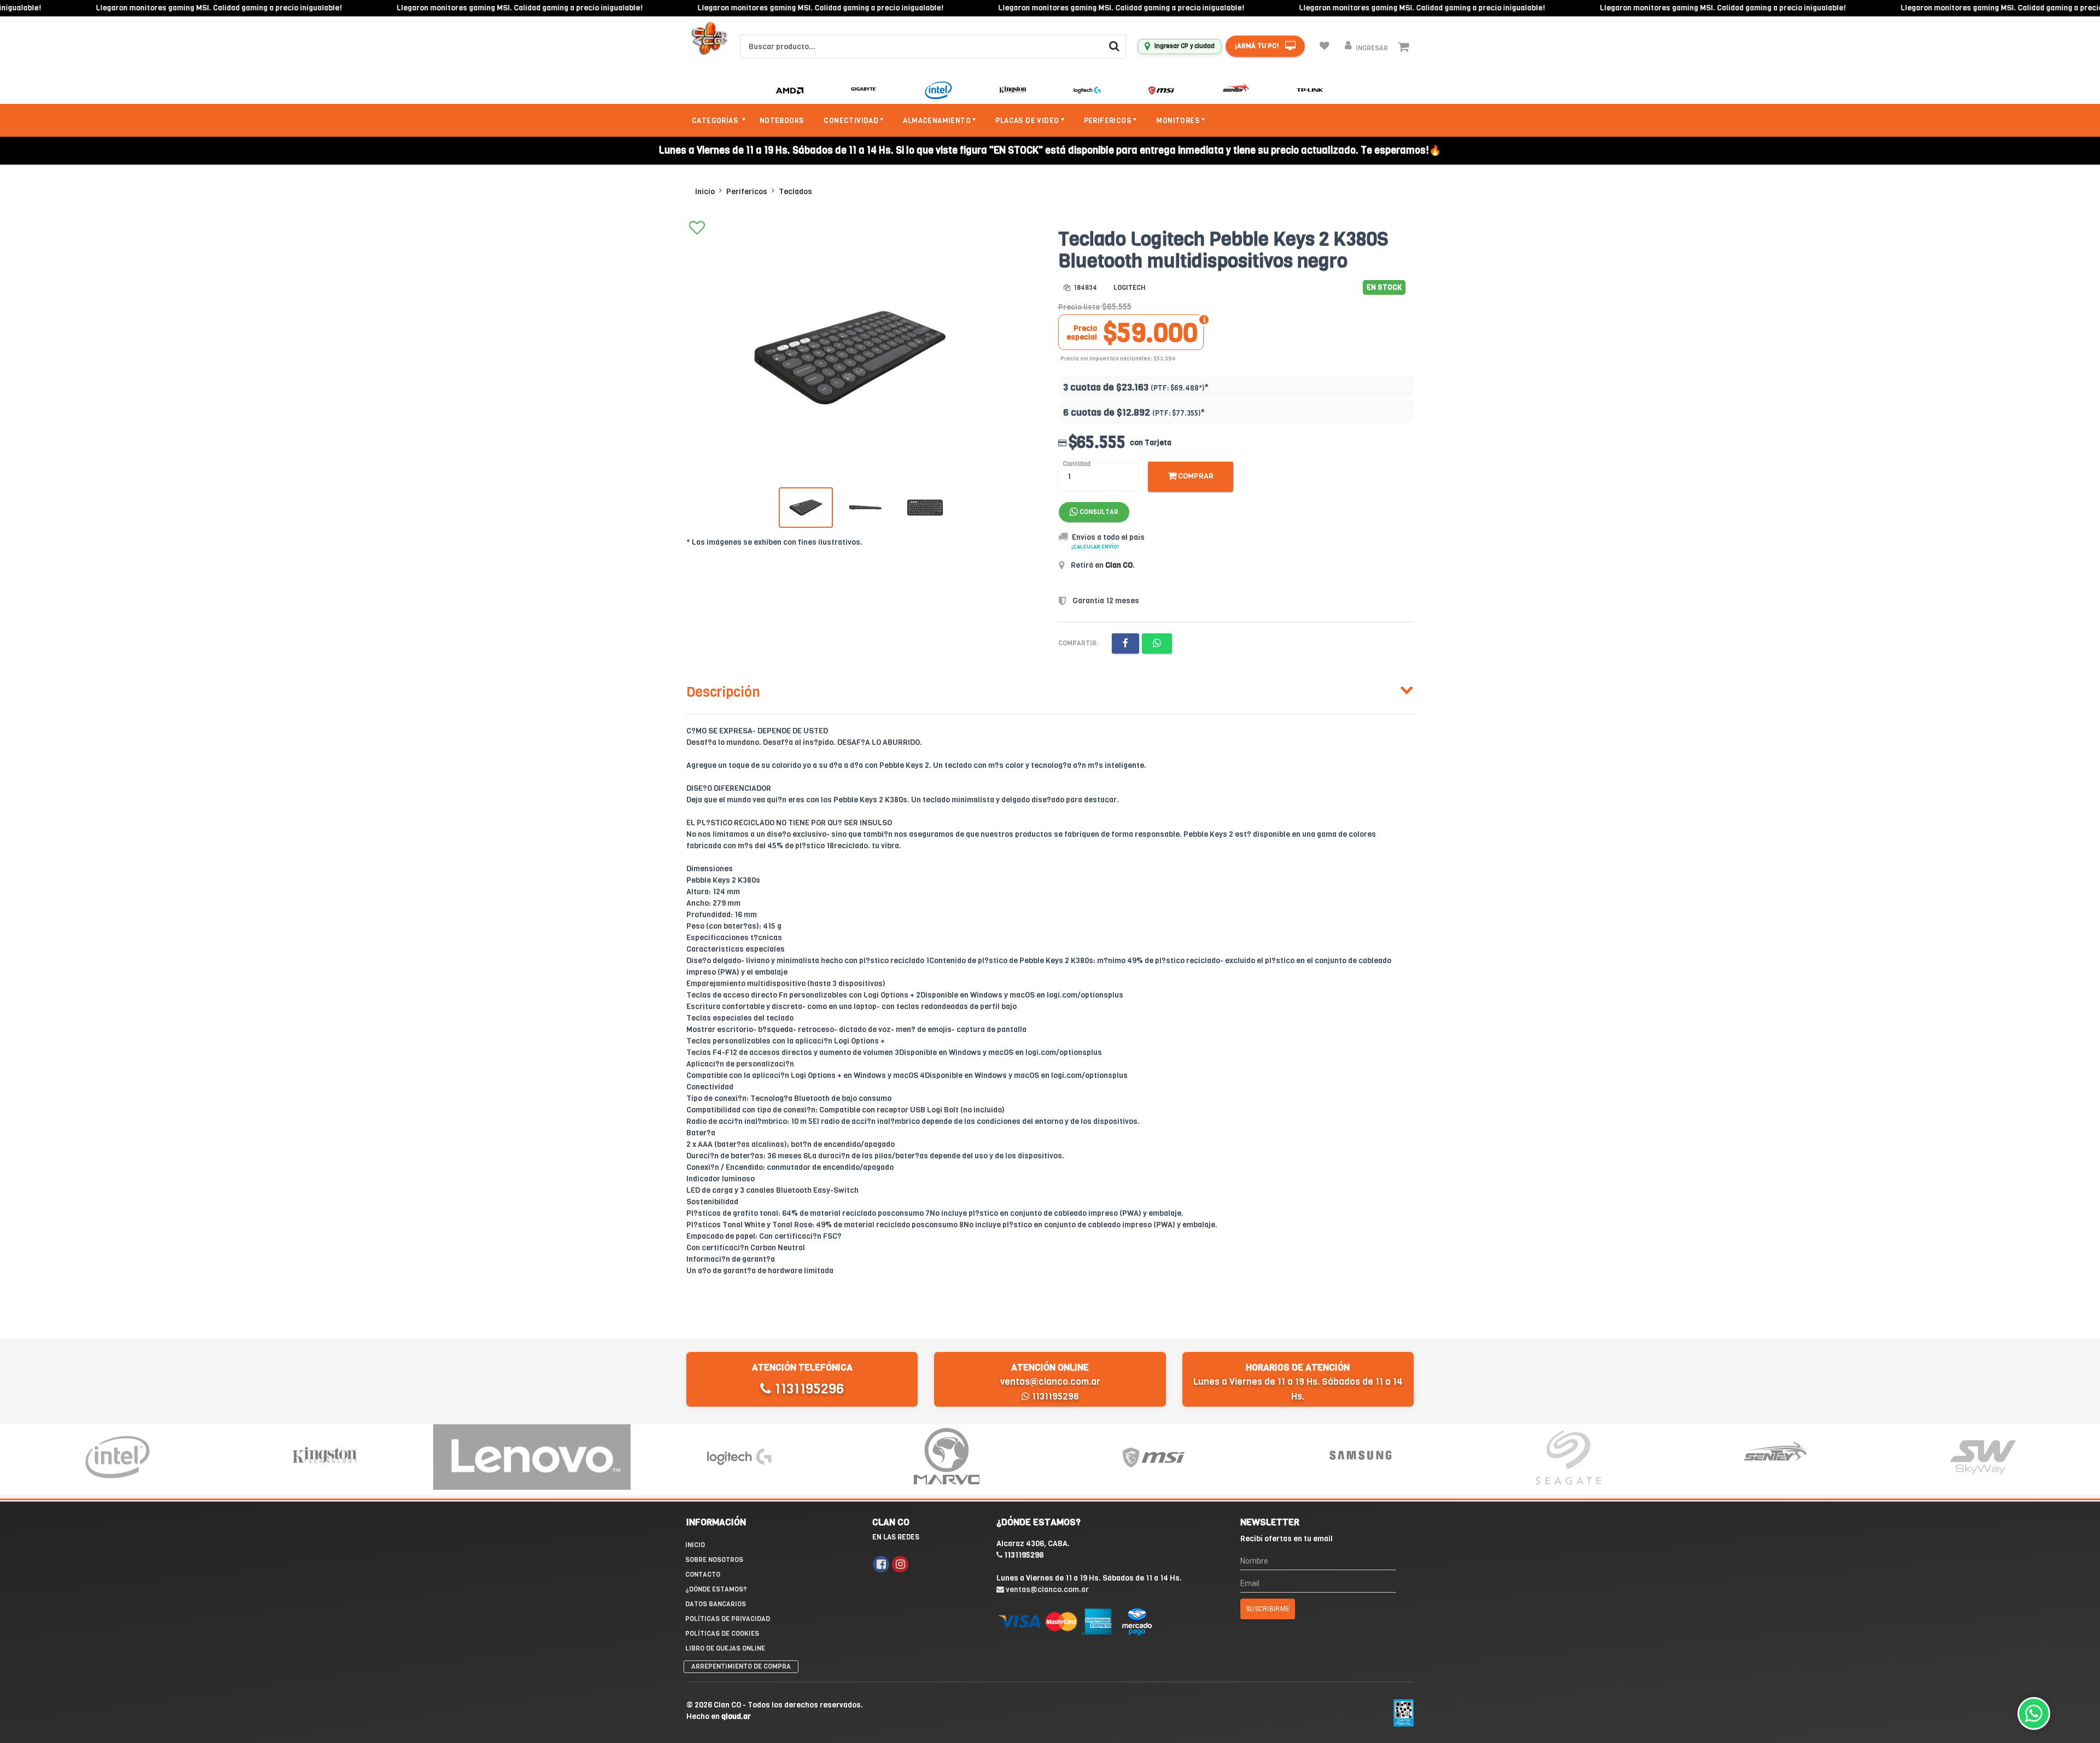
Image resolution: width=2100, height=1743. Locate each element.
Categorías (716, 121)
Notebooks (782, 121)
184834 (1085, 288)
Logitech (1129, 288)
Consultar (1098, 512)
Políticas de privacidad (728, 1619)
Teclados (795, 192)
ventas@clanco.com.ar (1050, 1382)
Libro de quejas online (725, 1648)
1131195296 (807, 1389)
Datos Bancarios (716, 1604)
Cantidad (1077, 464)
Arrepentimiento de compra (741, 1666)
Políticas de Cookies (722, 1634)
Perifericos (747, 192)
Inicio (705, 192)
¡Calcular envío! (1095, 547)
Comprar (1195, 476)
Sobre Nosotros (714, 1560)
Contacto (703, 1575)
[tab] (1050, 690)
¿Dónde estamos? (716, 1589)
